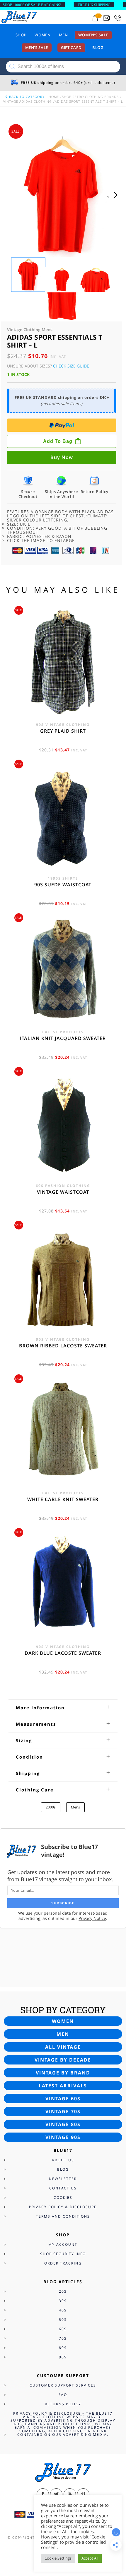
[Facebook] (43, 2494)
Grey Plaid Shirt (63, 731)
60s (63, 2329)
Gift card (71, 48)
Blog (98, 48)
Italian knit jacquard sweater (63, 1038)
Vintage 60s (63, 2099)
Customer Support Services (63, 2385)
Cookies (63, 2198)
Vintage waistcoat (63, 1192)
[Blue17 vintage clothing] (19, 17)
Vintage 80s (63, 2124)
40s (63, 2310)
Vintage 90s (63, 2137)
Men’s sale (37, 48)
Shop (21, 35)
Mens (75, 1807)
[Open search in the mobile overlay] (63, 67)
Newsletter (63, 2179)
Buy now (62, 457)
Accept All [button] (90, 2558)
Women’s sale (93, 35)
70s (63, 2338)
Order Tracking (63, 2263)
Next (117, 201)
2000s (51, 1807)
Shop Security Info (63, 2254)
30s (63, 2301)
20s (63, 2291)
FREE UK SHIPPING (94, 5)
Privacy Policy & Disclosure (63, 2207)
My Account (63, 2244)
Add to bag (58, 441)
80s (63, 2348)
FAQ (63, 2395)
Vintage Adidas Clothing (28, 101)
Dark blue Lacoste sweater (63, 1653)
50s (63, 2320)
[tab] (63, 1708)
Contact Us (63, 2188)
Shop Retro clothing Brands (90, 97)
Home (54, 97)
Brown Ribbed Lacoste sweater (63, 1346)
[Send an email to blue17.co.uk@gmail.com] (106, 18)
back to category (26, 97)
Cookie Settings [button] (58, 2558)
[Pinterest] (83, 2494)
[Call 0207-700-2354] (118, 18)
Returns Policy (63, 2404)
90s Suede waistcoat (63, 885)
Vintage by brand (63, 2073)
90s (63, 2357)
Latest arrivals (63, 2086)
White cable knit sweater (63, 1499)
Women (42, 35)
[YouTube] (70, 2494)
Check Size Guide (71, 366)
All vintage (63, 2047)
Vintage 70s (63, 2111)
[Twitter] (56, 2494)
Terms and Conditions (63, 2216)
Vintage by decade (63, 2060)
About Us (63, 2160)
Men (63, 35)
